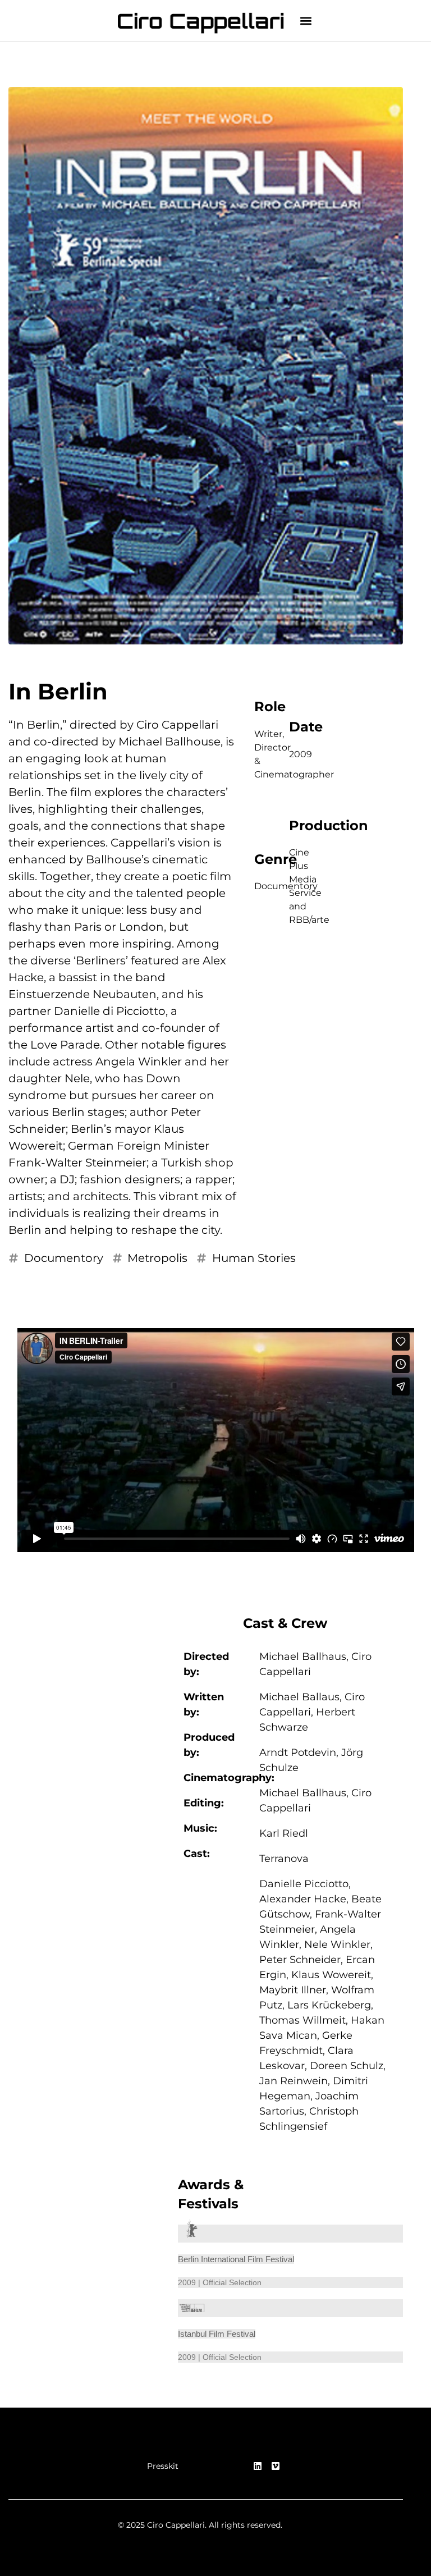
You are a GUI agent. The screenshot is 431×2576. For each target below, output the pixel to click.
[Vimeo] (276, 2466)
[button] (306, 21)
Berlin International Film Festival (236, 2259)
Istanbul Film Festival (217, 2334)
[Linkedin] (258, 2466)
